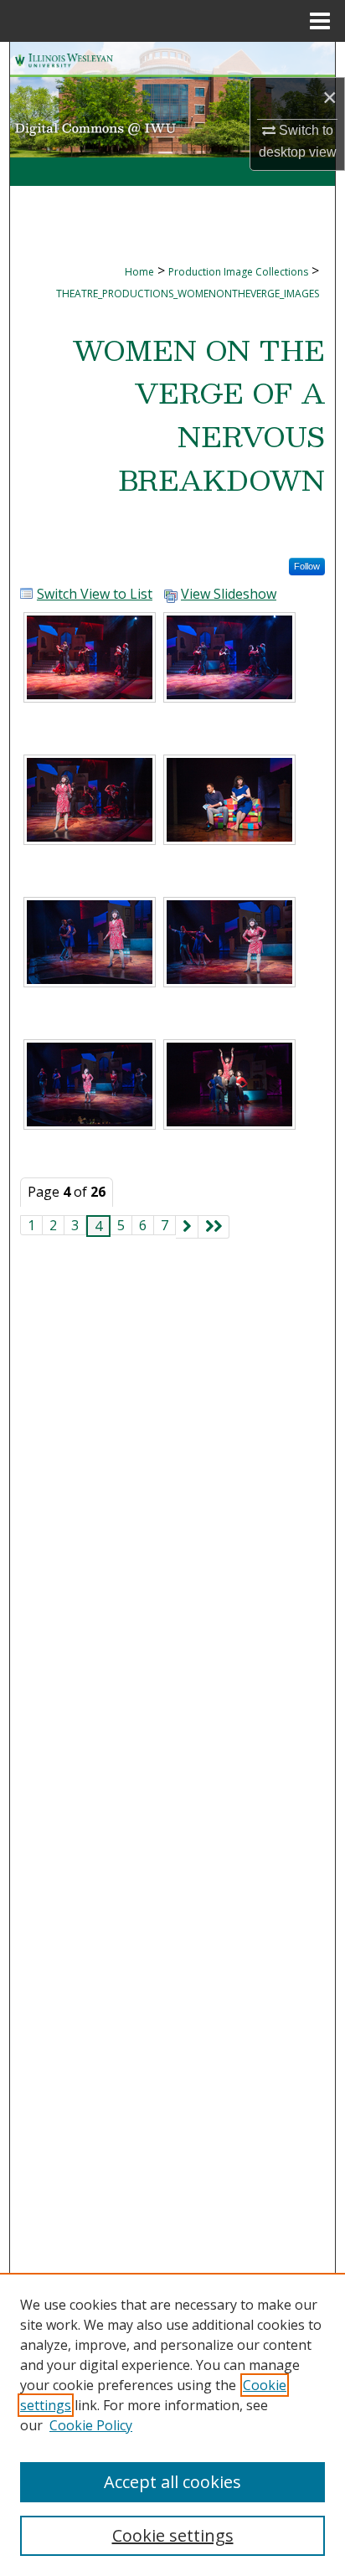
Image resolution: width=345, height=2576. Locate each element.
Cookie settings (173, 2535)
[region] (172, 2424)
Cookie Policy (91, 2425)
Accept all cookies (172, 2482)
